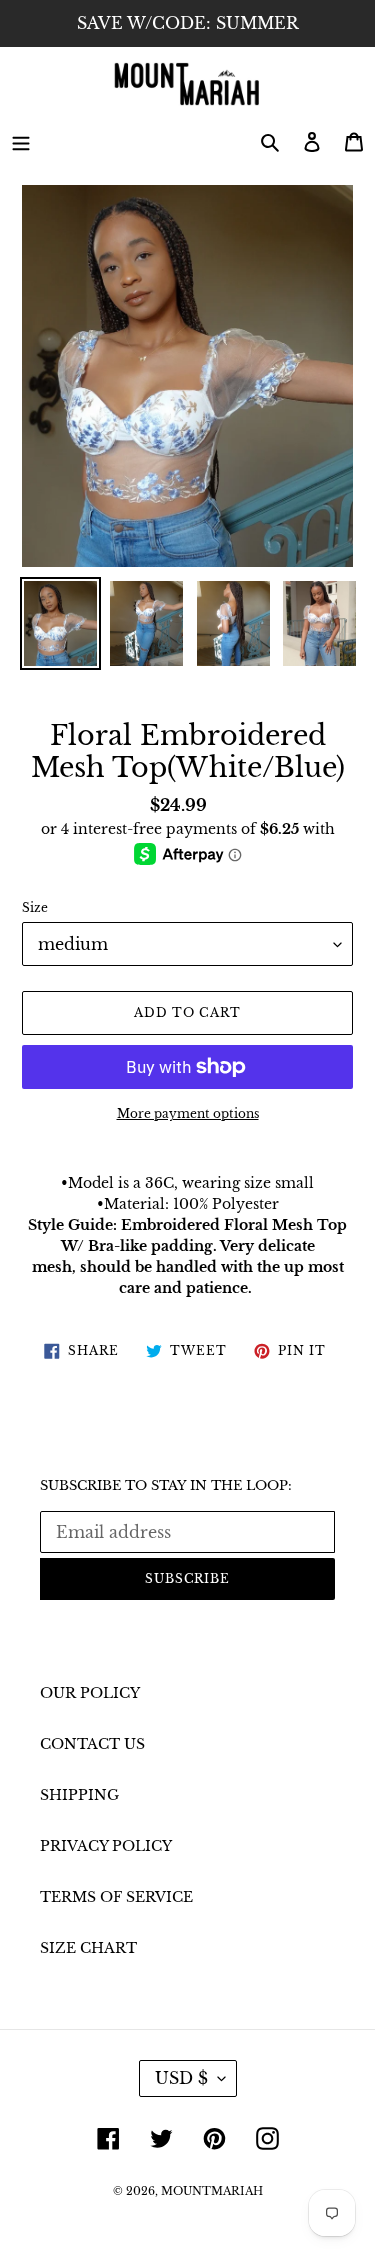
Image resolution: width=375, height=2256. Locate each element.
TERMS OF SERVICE (116, 1897)
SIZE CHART (88, 1948)
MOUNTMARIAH (212, 2191)
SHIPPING (79, 1795)
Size (35, 907)
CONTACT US (92, 1744)
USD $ (181, 2078)
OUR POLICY (90, 1693)
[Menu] (21, 141)
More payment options (188, 1113)
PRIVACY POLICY (106, 1846)
